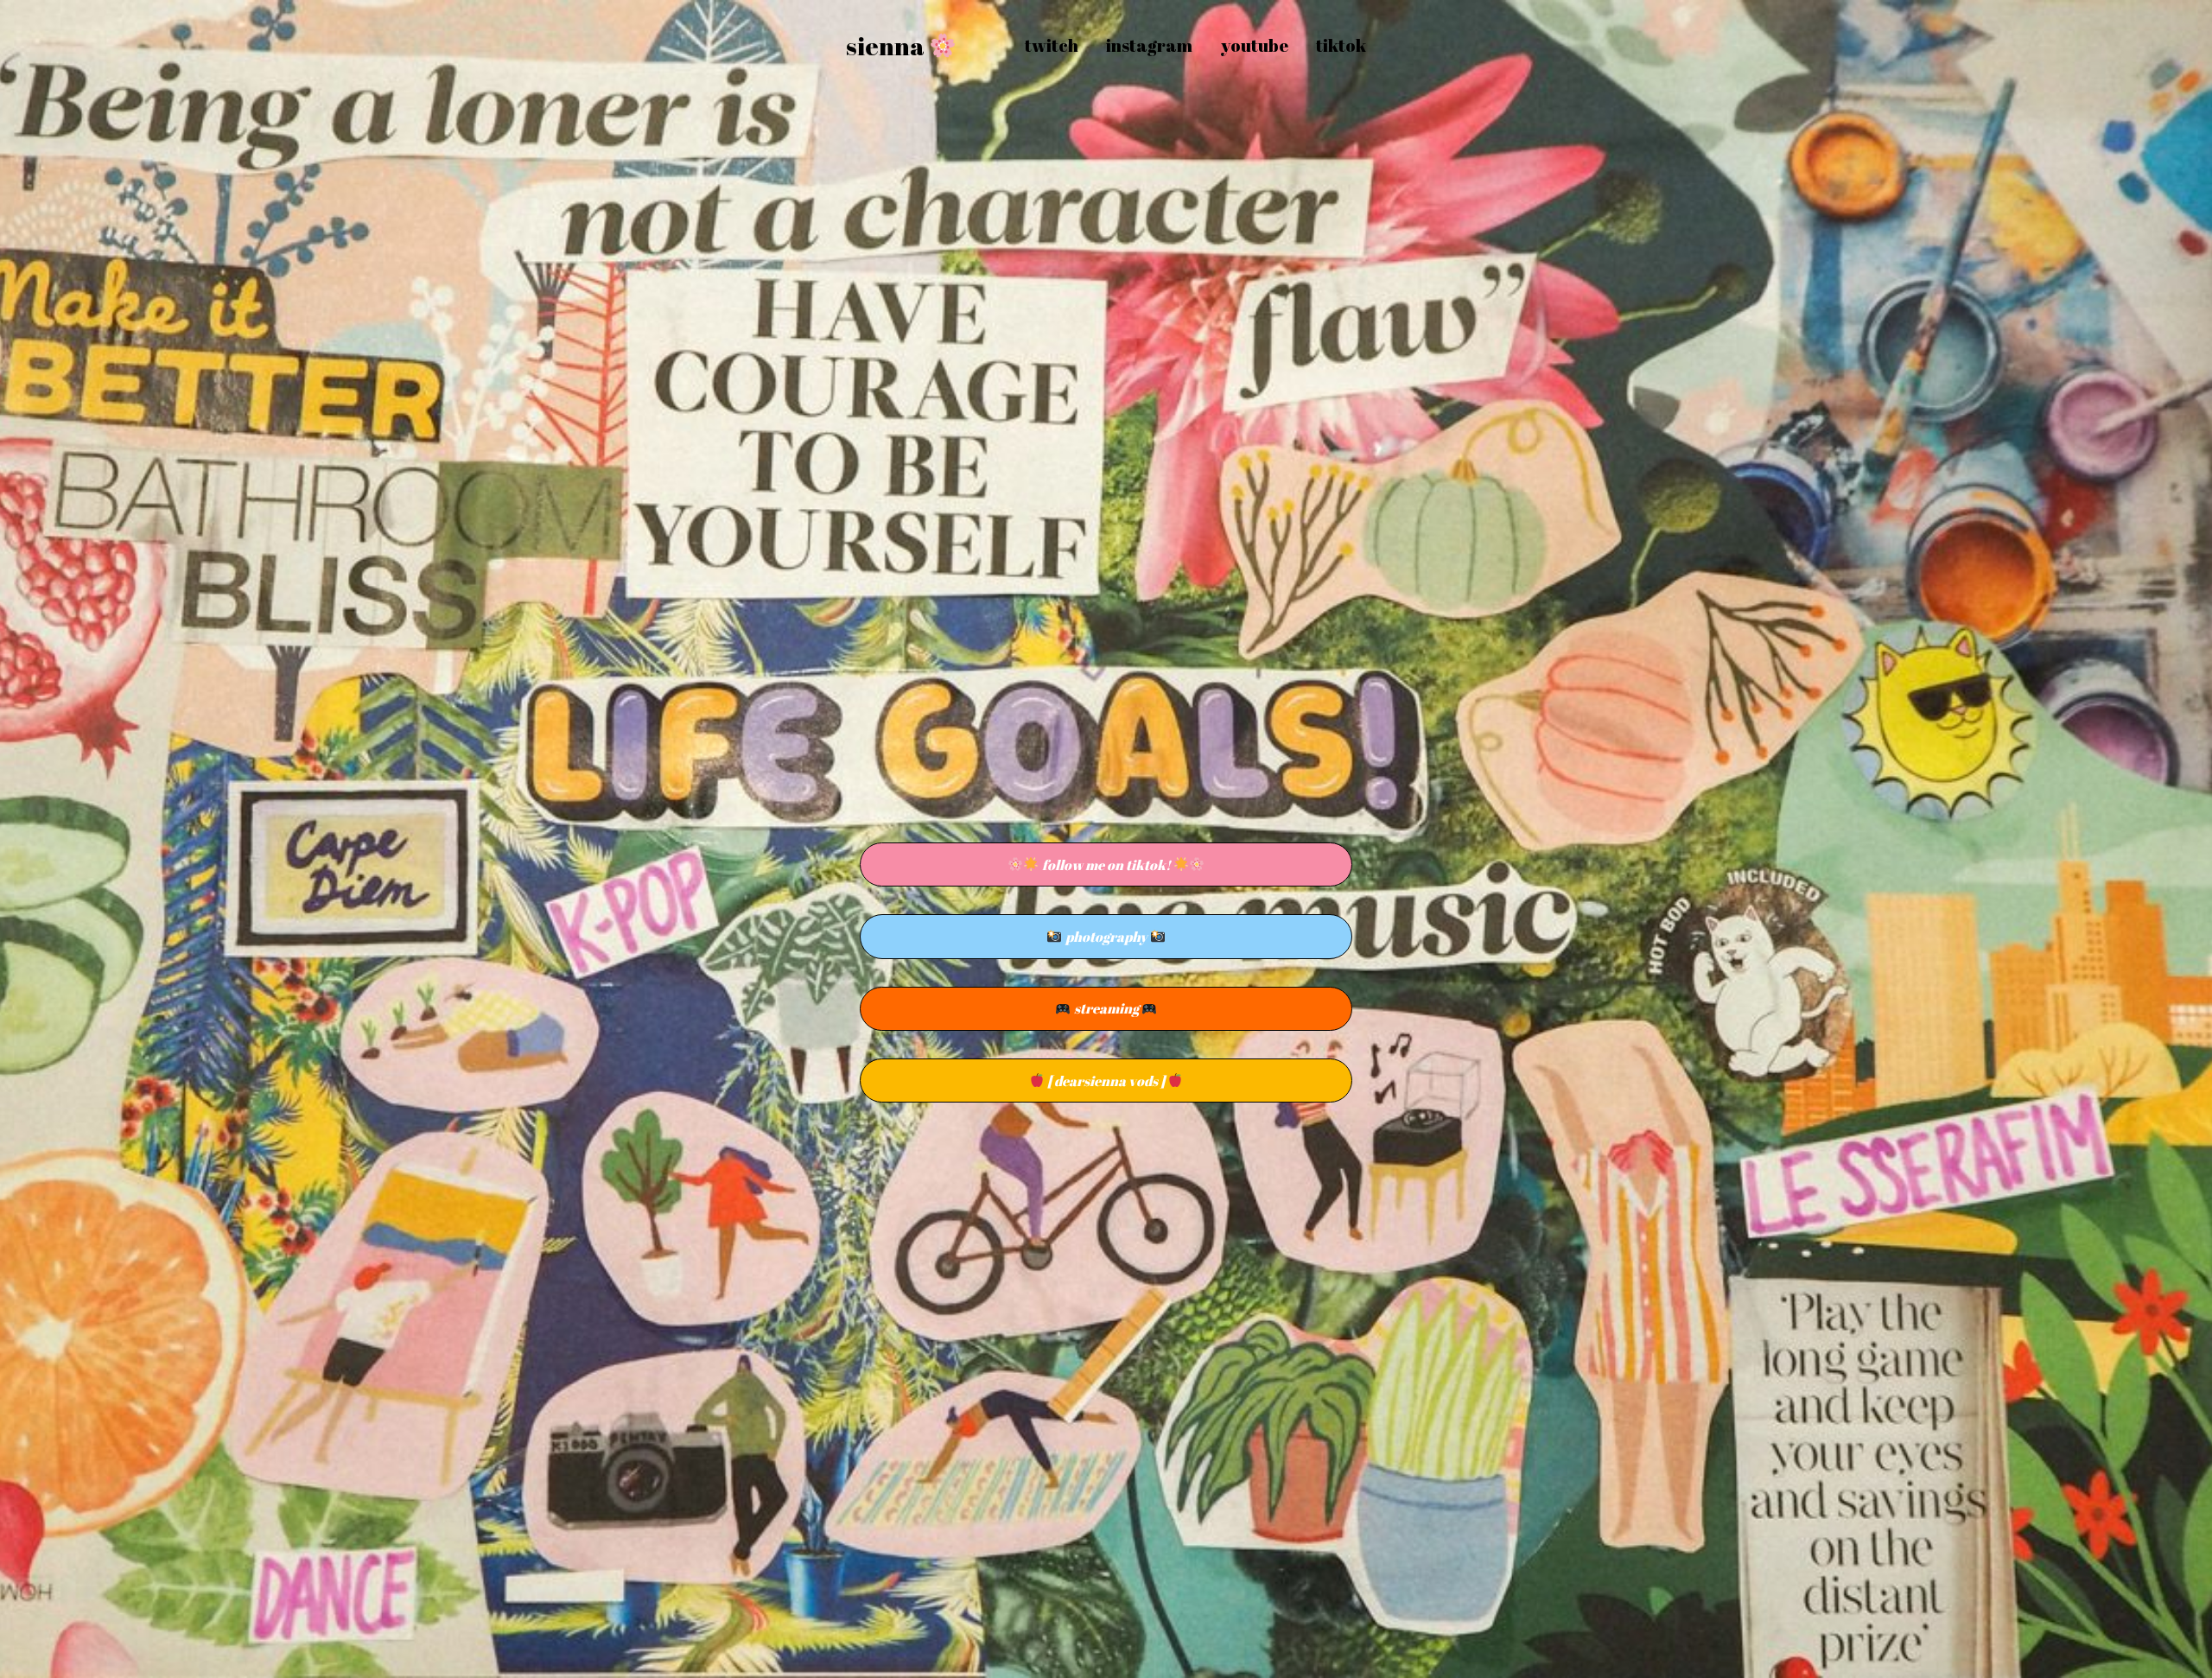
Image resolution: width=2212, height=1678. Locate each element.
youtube (1254, 45)
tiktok (1341, 45)
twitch (1052, 45)
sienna (887, 46)
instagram (1149, 45)
